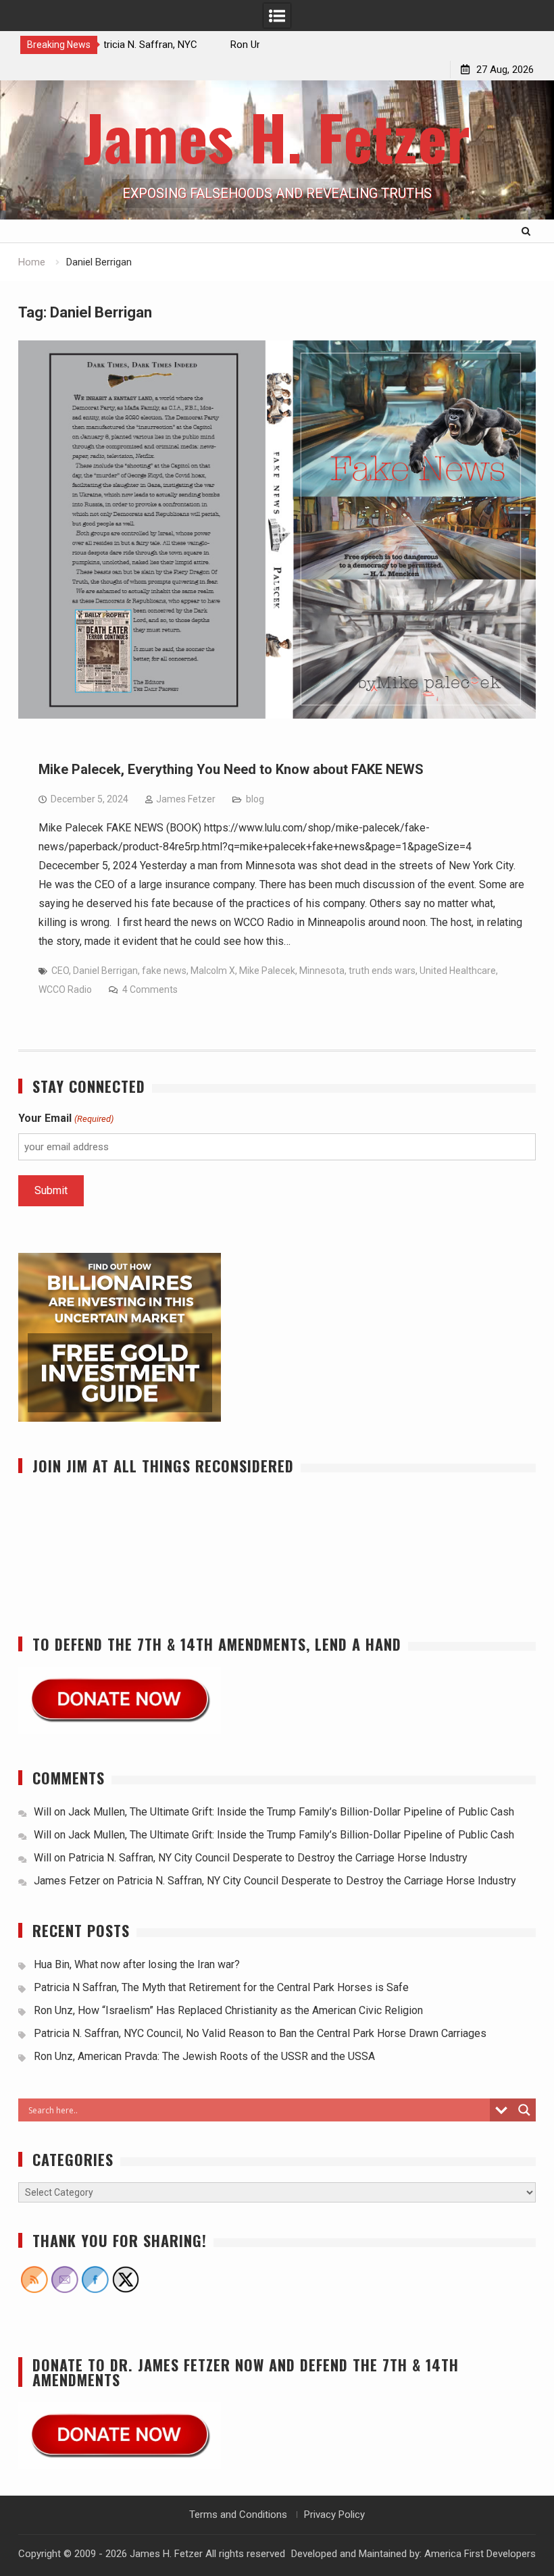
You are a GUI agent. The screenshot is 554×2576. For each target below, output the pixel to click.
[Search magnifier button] (524, 2110)
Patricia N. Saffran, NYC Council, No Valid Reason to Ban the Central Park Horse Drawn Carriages (260, 2033)
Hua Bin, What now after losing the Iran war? (137, 1964)
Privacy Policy (334, 2515)
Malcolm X (213, 971)
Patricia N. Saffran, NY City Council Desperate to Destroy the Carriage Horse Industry (268, 1858)
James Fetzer (186, 799)
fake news (164, 971)
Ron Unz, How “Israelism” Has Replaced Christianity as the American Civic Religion (228, 2010)
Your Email (66, 1118)
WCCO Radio (65, 989)
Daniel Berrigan (105, 971)
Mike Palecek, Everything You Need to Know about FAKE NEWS (231, 769)
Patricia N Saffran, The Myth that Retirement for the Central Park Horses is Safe (223, 1987)
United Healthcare (458, 971)
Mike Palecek (267, 971)
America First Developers (480, 2554)
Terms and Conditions (238, 2515)
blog (255, 799)
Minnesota (322, 971)
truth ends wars (382, 971)
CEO (60, 971)
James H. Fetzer (277, 136)
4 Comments (150, 989)
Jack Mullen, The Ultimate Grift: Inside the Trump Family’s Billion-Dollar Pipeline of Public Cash (291, 1812)
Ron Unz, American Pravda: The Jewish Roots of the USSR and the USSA (204, 2056)
